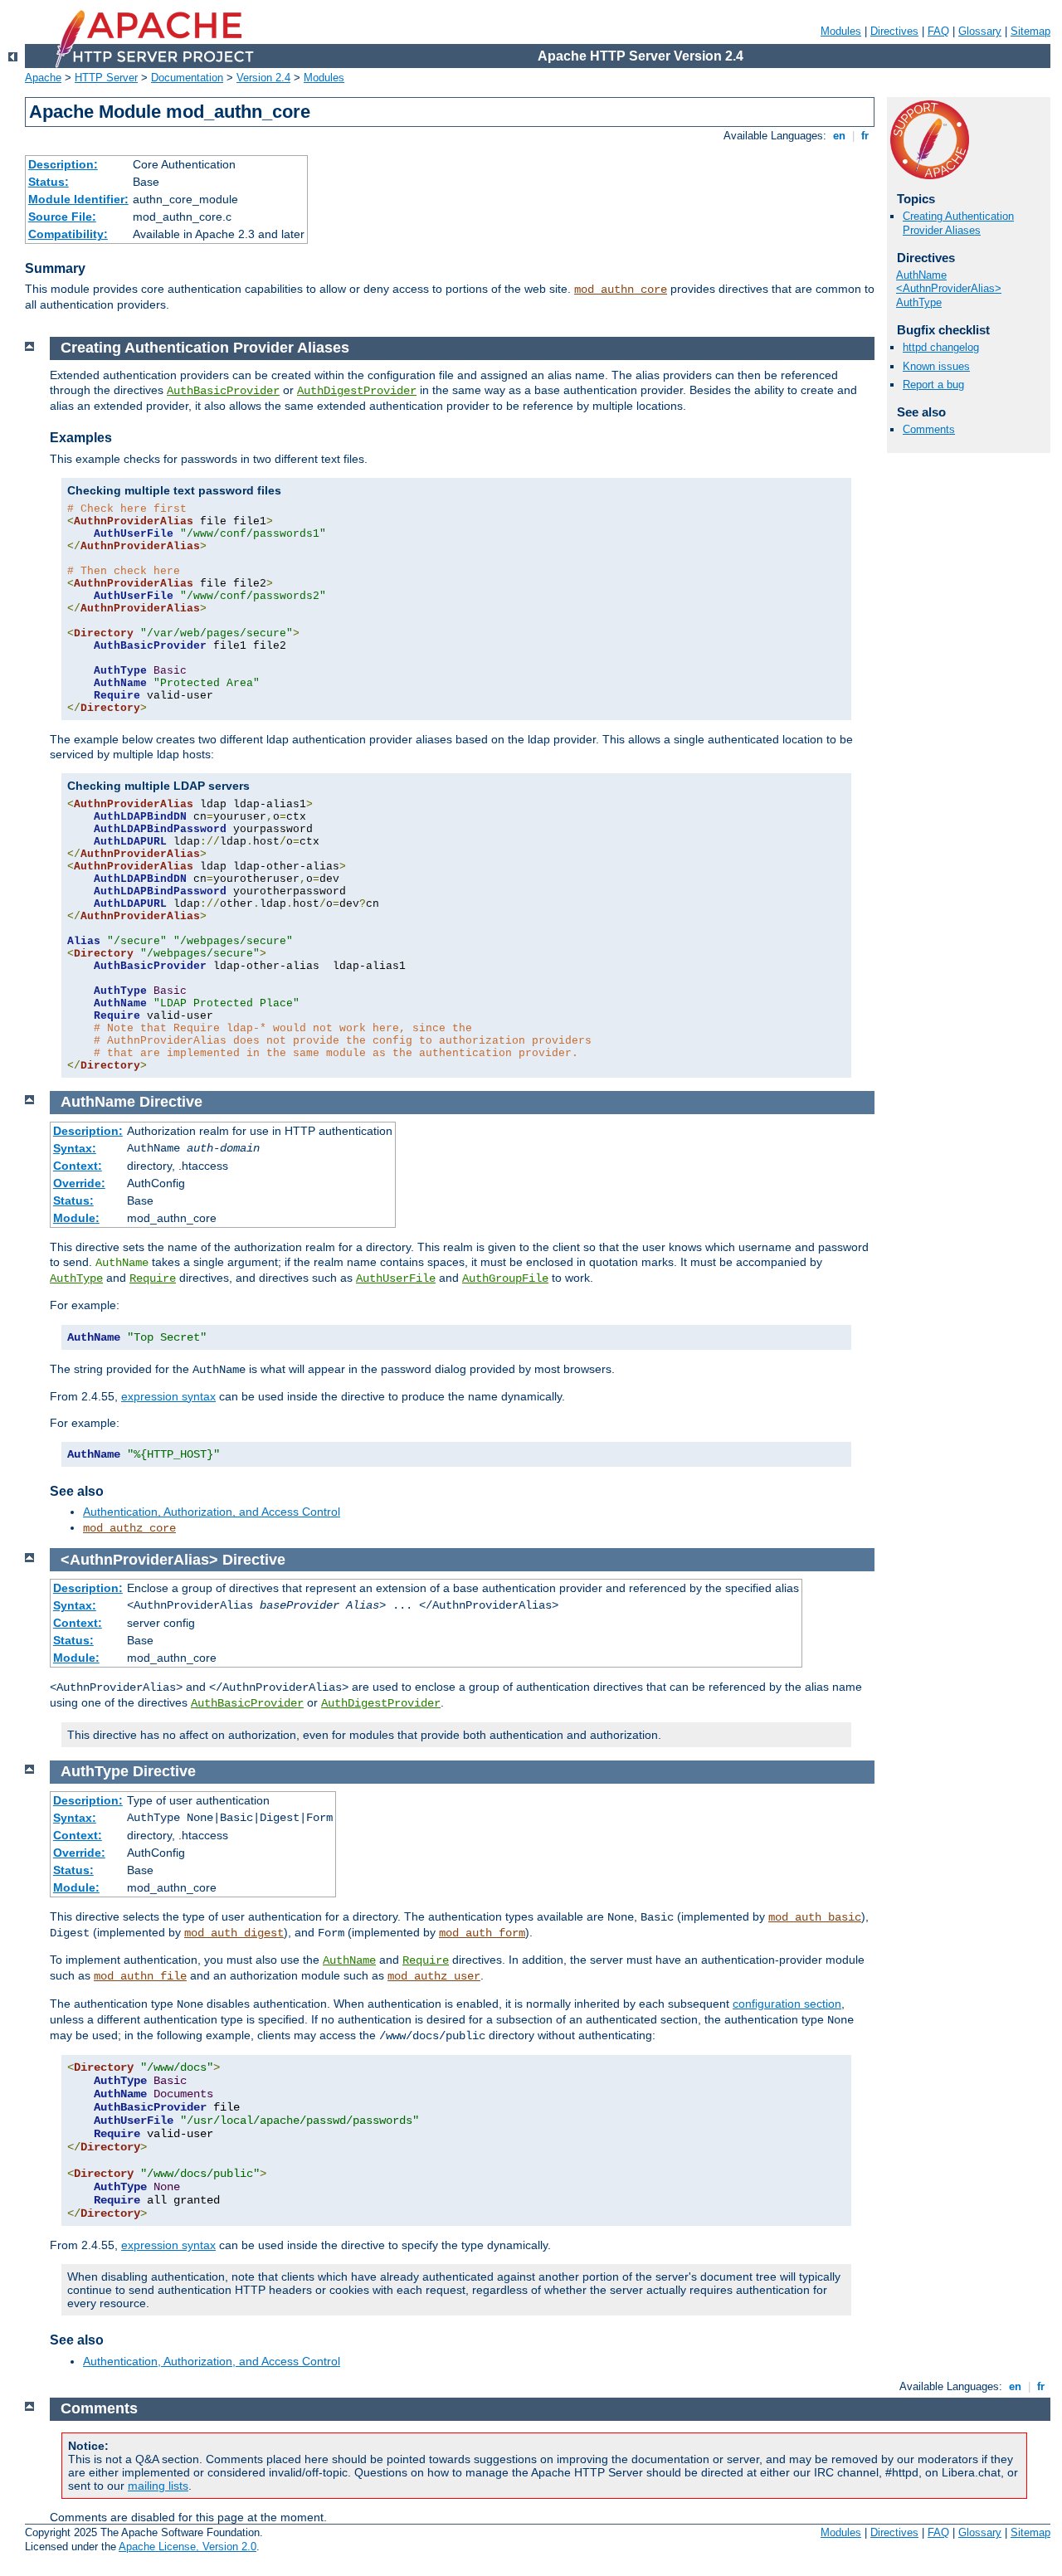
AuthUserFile (396, 1278)
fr (865, 136)
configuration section (787, 2004)
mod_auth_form (482, 1933)
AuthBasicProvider (223, 391)
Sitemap (1030, 31)
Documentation (187, 78)
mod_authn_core (621, 290)
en (839, 136)
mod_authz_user (434, 1976)
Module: (76, 1218)
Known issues (936, 366)
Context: (78, 1166)
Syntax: (75, 1148)
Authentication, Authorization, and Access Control (212, 1512)
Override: (79, 1183)
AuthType (919, 302)
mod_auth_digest (234, 1933)
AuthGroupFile (505, 1278)
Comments (929, 429)
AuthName (921, 275)
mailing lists (158, 2486)
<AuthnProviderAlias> (949, 288)
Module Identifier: (78, 199)
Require (153, 1278)
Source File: (62, 217)
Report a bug (933, 385)
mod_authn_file (140, 1976)
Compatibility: (68, 234)
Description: (63, 164)
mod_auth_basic (815, 1917)
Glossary (980, 31)
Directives (894, 31)
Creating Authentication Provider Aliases (958, 223)
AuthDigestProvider (357, 391)
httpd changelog (941, 347)
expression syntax (168, 1396)
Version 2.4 (263, 78)
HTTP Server (106, 78)
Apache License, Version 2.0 (188, 2547)
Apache (43, 78)
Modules (841, 31)
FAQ (938, 31)
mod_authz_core (129, 1528)
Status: (49, 182)
